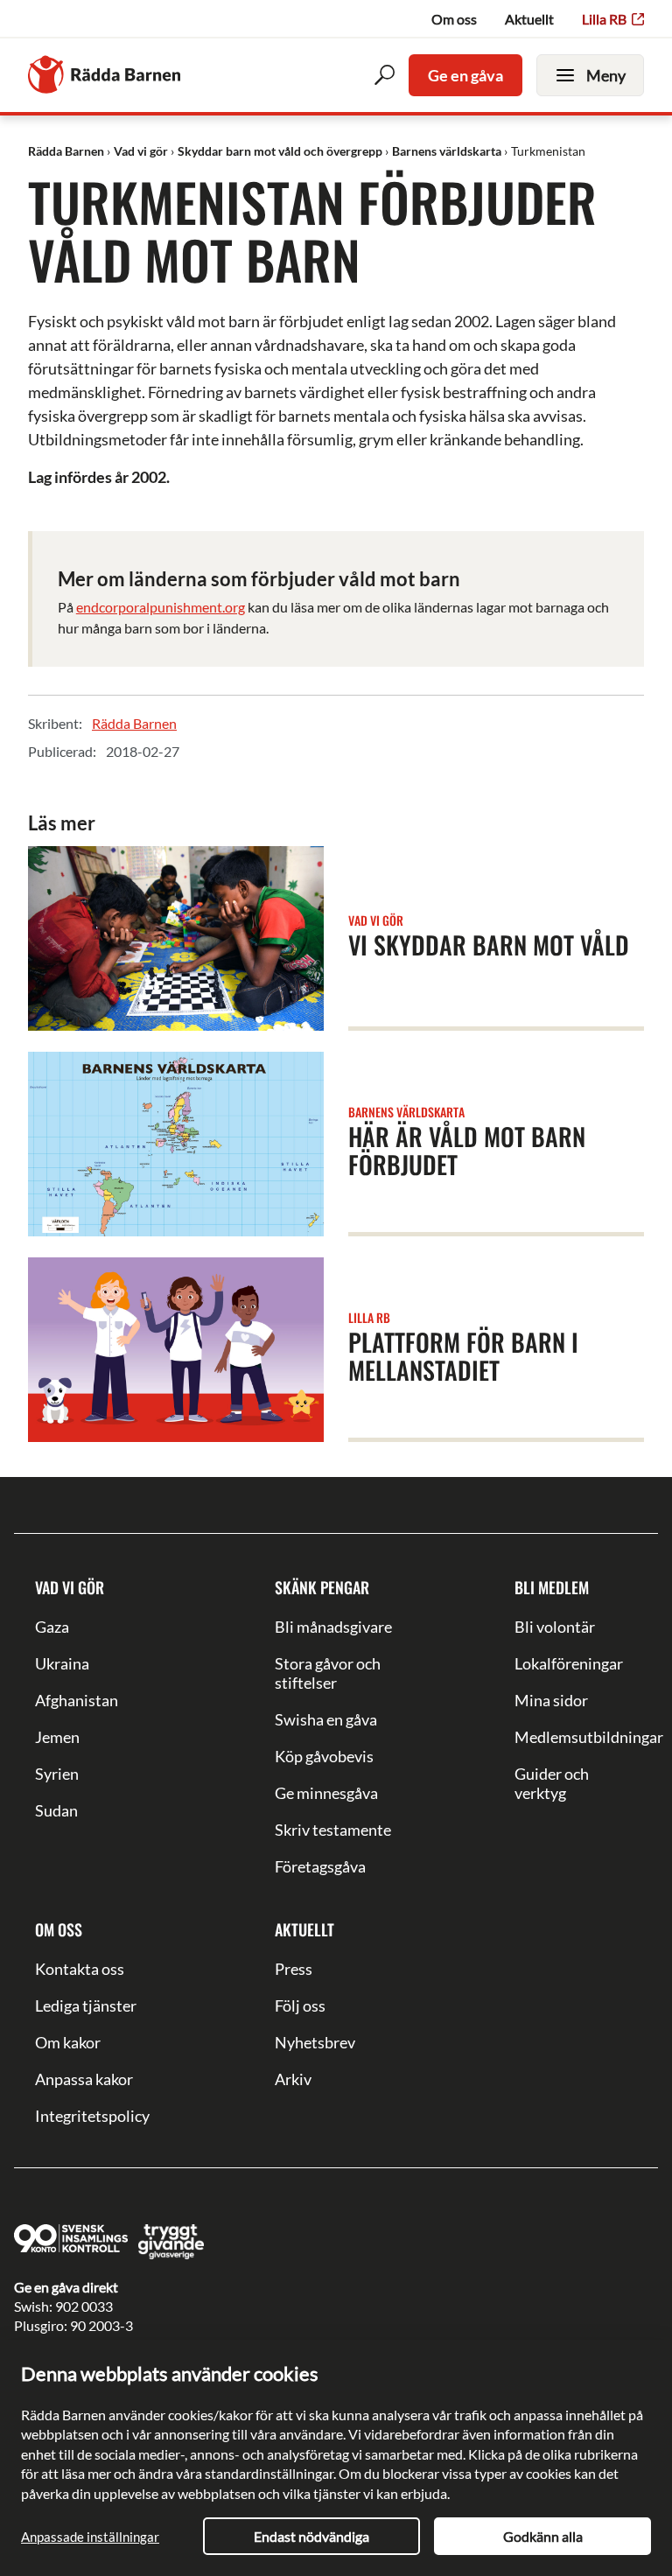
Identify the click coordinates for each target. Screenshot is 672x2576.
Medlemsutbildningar (576, 1737)
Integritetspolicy (92, 2116)
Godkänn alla (543, 2536)
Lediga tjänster (86, 2005)
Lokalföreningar (569, 1663)
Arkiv (293, 2079)
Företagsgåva (320, 1866)
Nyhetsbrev (315, 2042)
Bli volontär (555, 1627)
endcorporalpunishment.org (161, 607)
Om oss (454, 19)
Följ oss (300, 2005)
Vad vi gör (70, 1587)
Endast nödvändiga (311, 2536)
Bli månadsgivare (333, 1627)
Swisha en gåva (326, 1719)
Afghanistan (77, 1700)
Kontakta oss (80, 1969)
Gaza (52, 1627)
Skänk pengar (322, 1587)
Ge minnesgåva (326, 1793)
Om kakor (68, 2042)
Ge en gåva (465, 75)
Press (294, 1969)
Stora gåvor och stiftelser (328, 1673)
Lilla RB (604, 19)
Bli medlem (552, 1587)
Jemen (57, 1737)
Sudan (56, 1810)
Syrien (57, 1774)
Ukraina (62, 1663)
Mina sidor (551, 1700)
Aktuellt (529, 19)
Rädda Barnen (134, 723)
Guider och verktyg (552, 1783)
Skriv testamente (333, 1830)
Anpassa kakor (84, 2079)
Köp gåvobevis (324, 1756)
